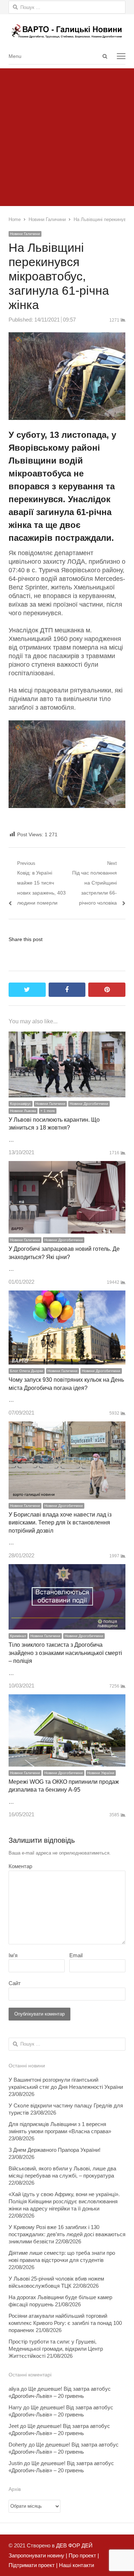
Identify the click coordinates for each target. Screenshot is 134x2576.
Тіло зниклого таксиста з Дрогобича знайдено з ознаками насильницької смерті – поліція (65, 1653)
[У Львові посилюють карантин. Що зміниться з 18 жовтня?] (67, 1036)
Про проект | (83, 2555)
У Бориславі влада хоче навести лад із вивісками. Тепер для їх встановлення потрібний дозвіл (60, 1523)
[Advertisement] (67, 135)
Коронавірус (21, 1104)
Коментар (20, 1866)
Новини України (101, 1773)
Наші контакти (76, 2565)
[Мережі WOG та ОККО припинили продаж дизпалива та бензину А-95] (67, 1699)
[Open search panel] (105, 56)
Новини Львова (23, 1111)
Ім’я (13, 1955)
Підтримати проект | (33, 2565)
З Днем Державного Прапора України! (54, 2150)
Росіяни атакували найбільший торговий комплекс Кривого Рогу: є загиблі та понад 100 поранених (65, 2323)
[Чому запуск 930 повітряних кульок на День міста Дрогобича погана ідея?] (67, 1295)
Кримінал (18, 1636)
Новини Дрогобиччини (89, 1104)
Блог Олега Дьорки (27, 1371)
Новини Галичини (25, 234)
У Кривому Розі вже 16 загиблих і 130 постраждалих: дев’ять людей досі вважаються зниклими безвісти (67, 2234)
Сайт (15, 1983)
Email (76, 1955)
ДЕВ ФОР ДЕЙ (74, 2545)
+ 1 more (48, 1111)
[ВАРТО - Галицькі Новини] (67, 31)
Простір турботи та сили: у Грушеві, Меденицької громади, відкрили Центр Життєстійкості (56, 2349)
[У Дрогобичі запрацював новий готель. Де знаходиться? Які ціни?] (67, 1166)
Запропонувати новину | (38, 2555)
